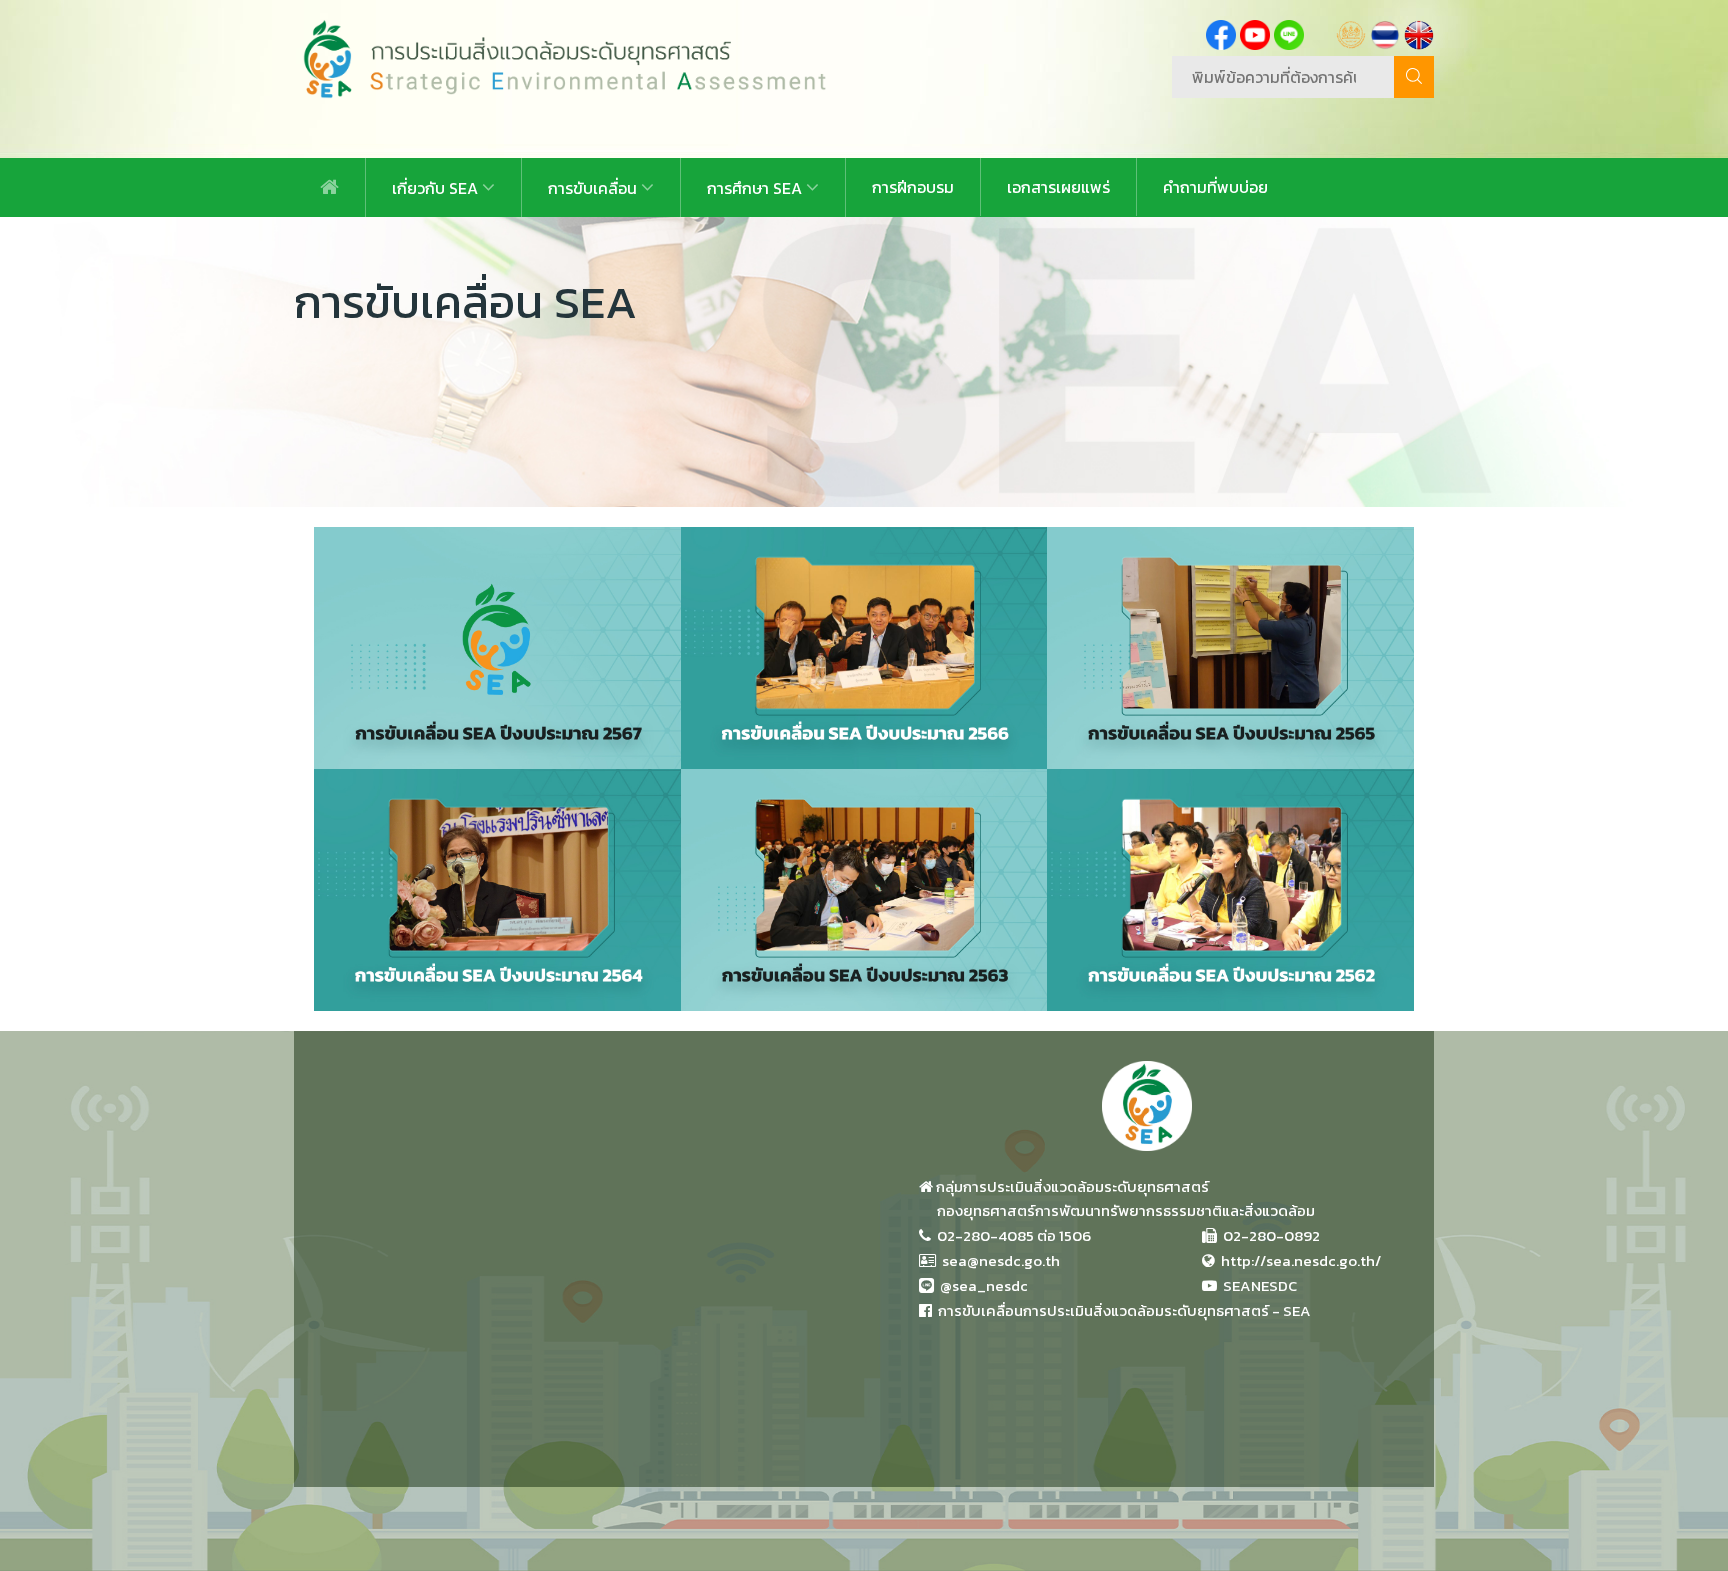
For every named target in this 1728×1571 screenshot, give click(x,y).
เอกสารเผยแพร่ (1058, 187)
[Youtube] (1255, 33)
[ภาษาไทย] (1385, 33)
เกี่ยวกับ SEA (437, 188)
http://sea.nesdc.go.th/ (1298, 1260)
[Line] (1289, 33)
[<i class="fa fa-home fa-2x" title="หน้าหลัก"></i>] (329, 187)
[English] (1419, 33)
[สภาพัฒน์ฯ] (1351, 33)
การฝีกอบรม (913, 187)
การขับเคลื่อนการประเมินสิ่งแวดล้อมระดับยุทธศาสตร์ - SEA (1121, 1310)
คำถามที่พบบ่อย (1215, 187)
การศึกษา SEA (756, 188)
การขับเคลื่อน (594, 188)
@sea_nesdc (981, 1285)
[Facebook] (1221, 33)
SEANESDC (1257, 1285)
